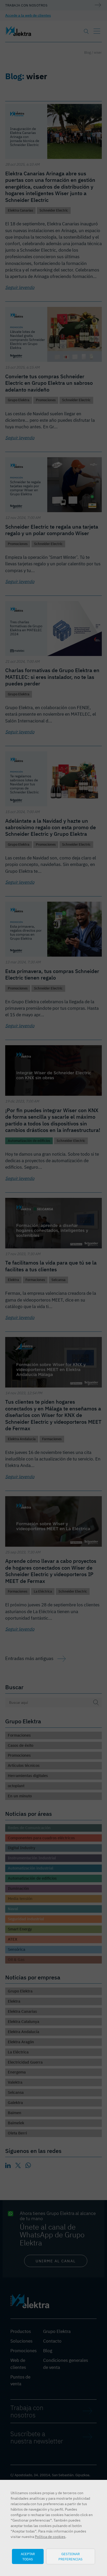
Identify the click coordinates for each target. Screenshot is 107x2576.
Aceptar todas (28, 2556)
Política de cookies (50, 2537)
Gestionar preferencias (71, 2556)
